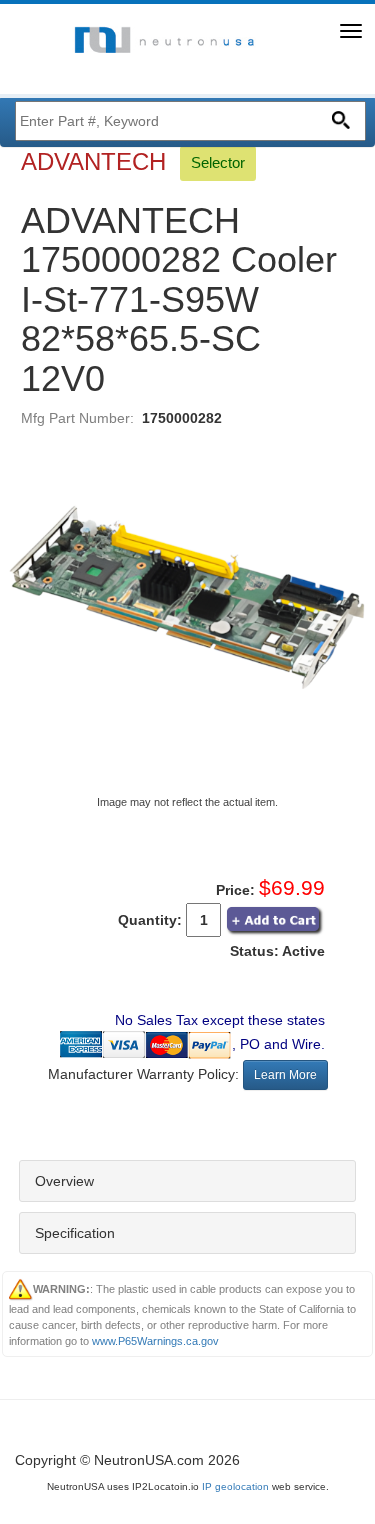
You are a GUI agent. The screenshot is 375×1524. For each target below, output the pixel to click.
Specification (75, 1233)
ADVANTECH (97, 161)
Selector (218, 162)
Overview (64, 1181)
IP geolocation (235, 1486)
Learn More (285, 1075)
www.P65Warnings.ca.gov (155, 1341)
